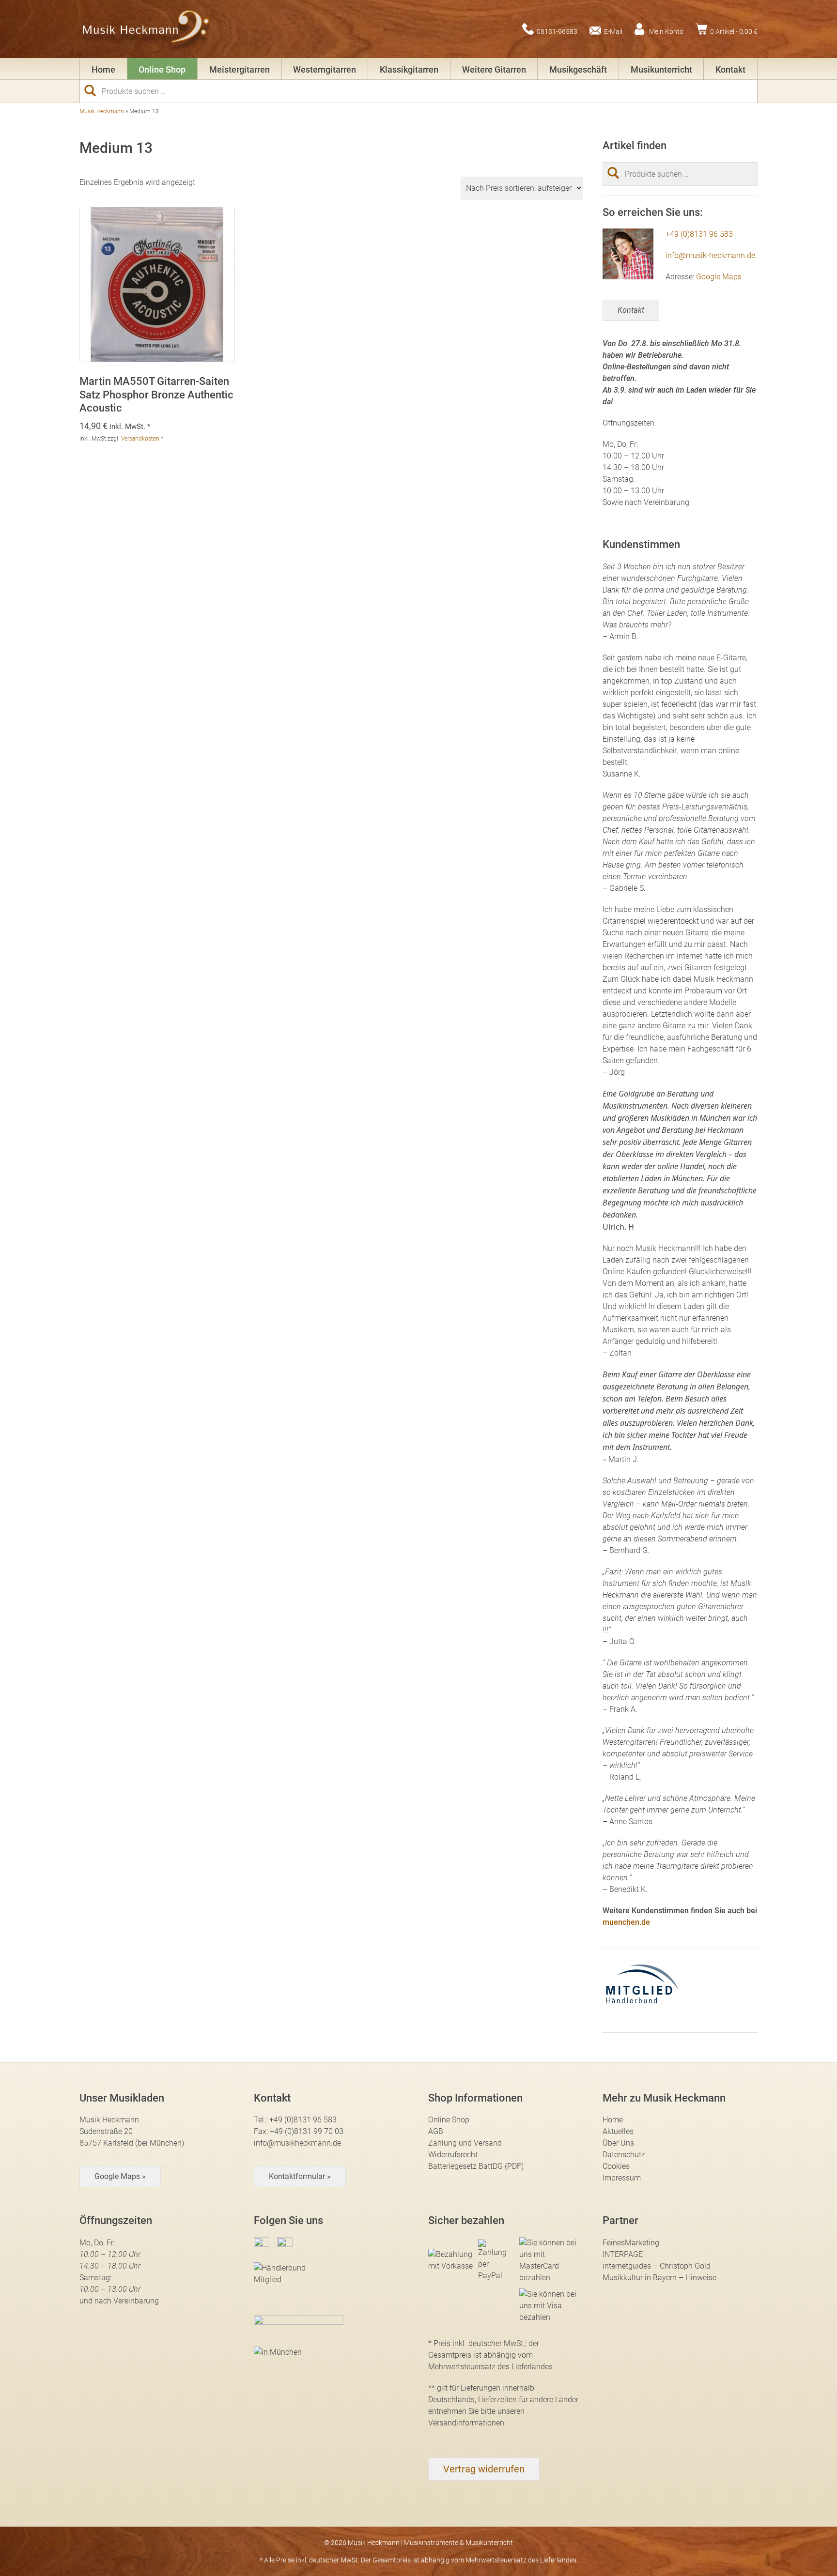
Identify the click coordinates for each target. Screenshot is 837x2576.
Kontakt (730, 69)
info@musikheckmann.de (297, 2143)
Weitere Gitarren (494, 69)
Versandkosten (140, 439)
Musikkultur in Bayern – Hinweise (659, 2278)
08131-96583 (557, 31)
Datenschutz (624, 2155)
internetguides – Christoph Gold (657, 2266)
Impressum (622, 2178)
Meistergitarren (240, 69)
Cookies (616, 2166)
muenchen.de (626, 1922)
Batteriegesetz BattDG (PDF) (476, 2166)
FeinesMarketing (631, 2243)
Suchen (94, 91)
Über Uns (618, 2143)
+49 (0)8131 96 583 (699, 234)
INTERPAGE (623, 2254)
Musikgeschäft (578, 69)
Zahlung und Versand (465, 2143)
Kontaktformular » (300, 2176)
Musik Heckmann (102, 111)
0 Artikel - (734, 31)
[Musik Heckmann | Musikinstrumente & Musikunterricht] (146, 29)
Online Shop (162, 69)
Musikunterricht (661, 69)
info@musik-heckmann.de (710, 255)
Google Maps (719, 277)
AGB (436, 2131)
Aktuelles (618, 2131)
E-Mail (613, 31)
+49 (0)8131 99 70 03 (307, 2131)
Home (103, 69)
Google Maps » (120, 2176)
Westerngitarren (325, 69)
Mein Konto (666, 31)
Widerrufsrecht (453, 2155)
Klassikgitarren (409, 69)
